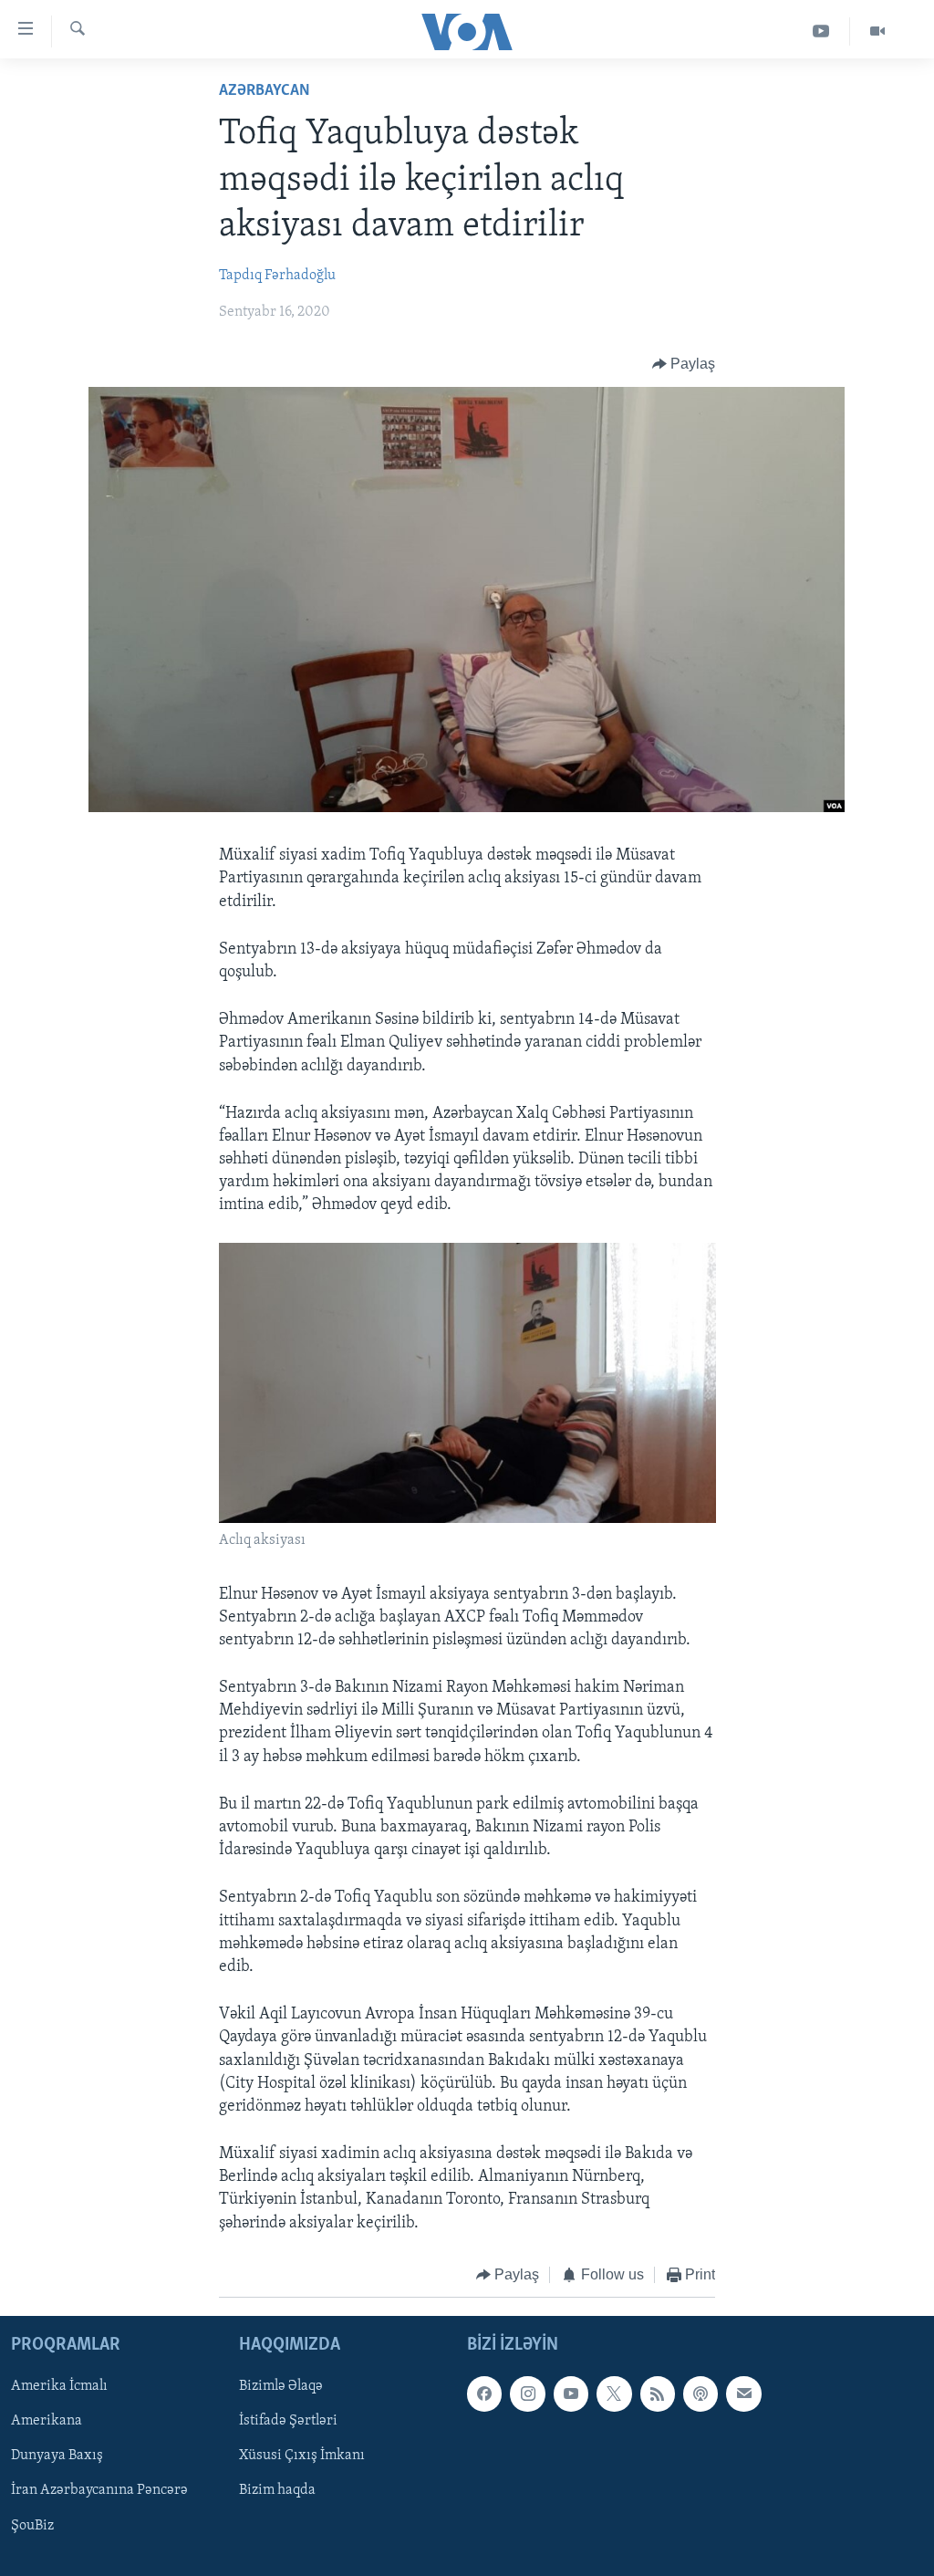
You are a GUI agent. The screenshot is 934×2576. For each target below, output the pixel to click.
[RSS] (658, 2394)
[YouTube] (821, 31)
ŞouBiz (32, 2526)
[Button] (684, 364)
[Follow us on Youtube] (571, 2394)
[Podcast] (700, 2394)
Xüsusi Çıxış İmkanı (302, 2456)
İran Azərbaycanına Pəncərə (99, 2491)
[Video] (877, 31)
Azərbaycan (265, 91)
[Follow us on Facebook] (484, 2394)
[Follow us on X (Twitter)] (614, 2394)
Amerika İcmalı (59, 2387)
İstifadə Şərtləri (288, 2422)
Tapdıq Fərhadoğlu (277, 276)
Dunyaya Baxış (57, 2456)
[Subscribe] (743, 2394)
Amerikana (47, 2422)
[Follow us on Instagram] (527, 2394)
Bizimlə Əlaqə (281, 2387)
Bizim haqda (277, 2491)
